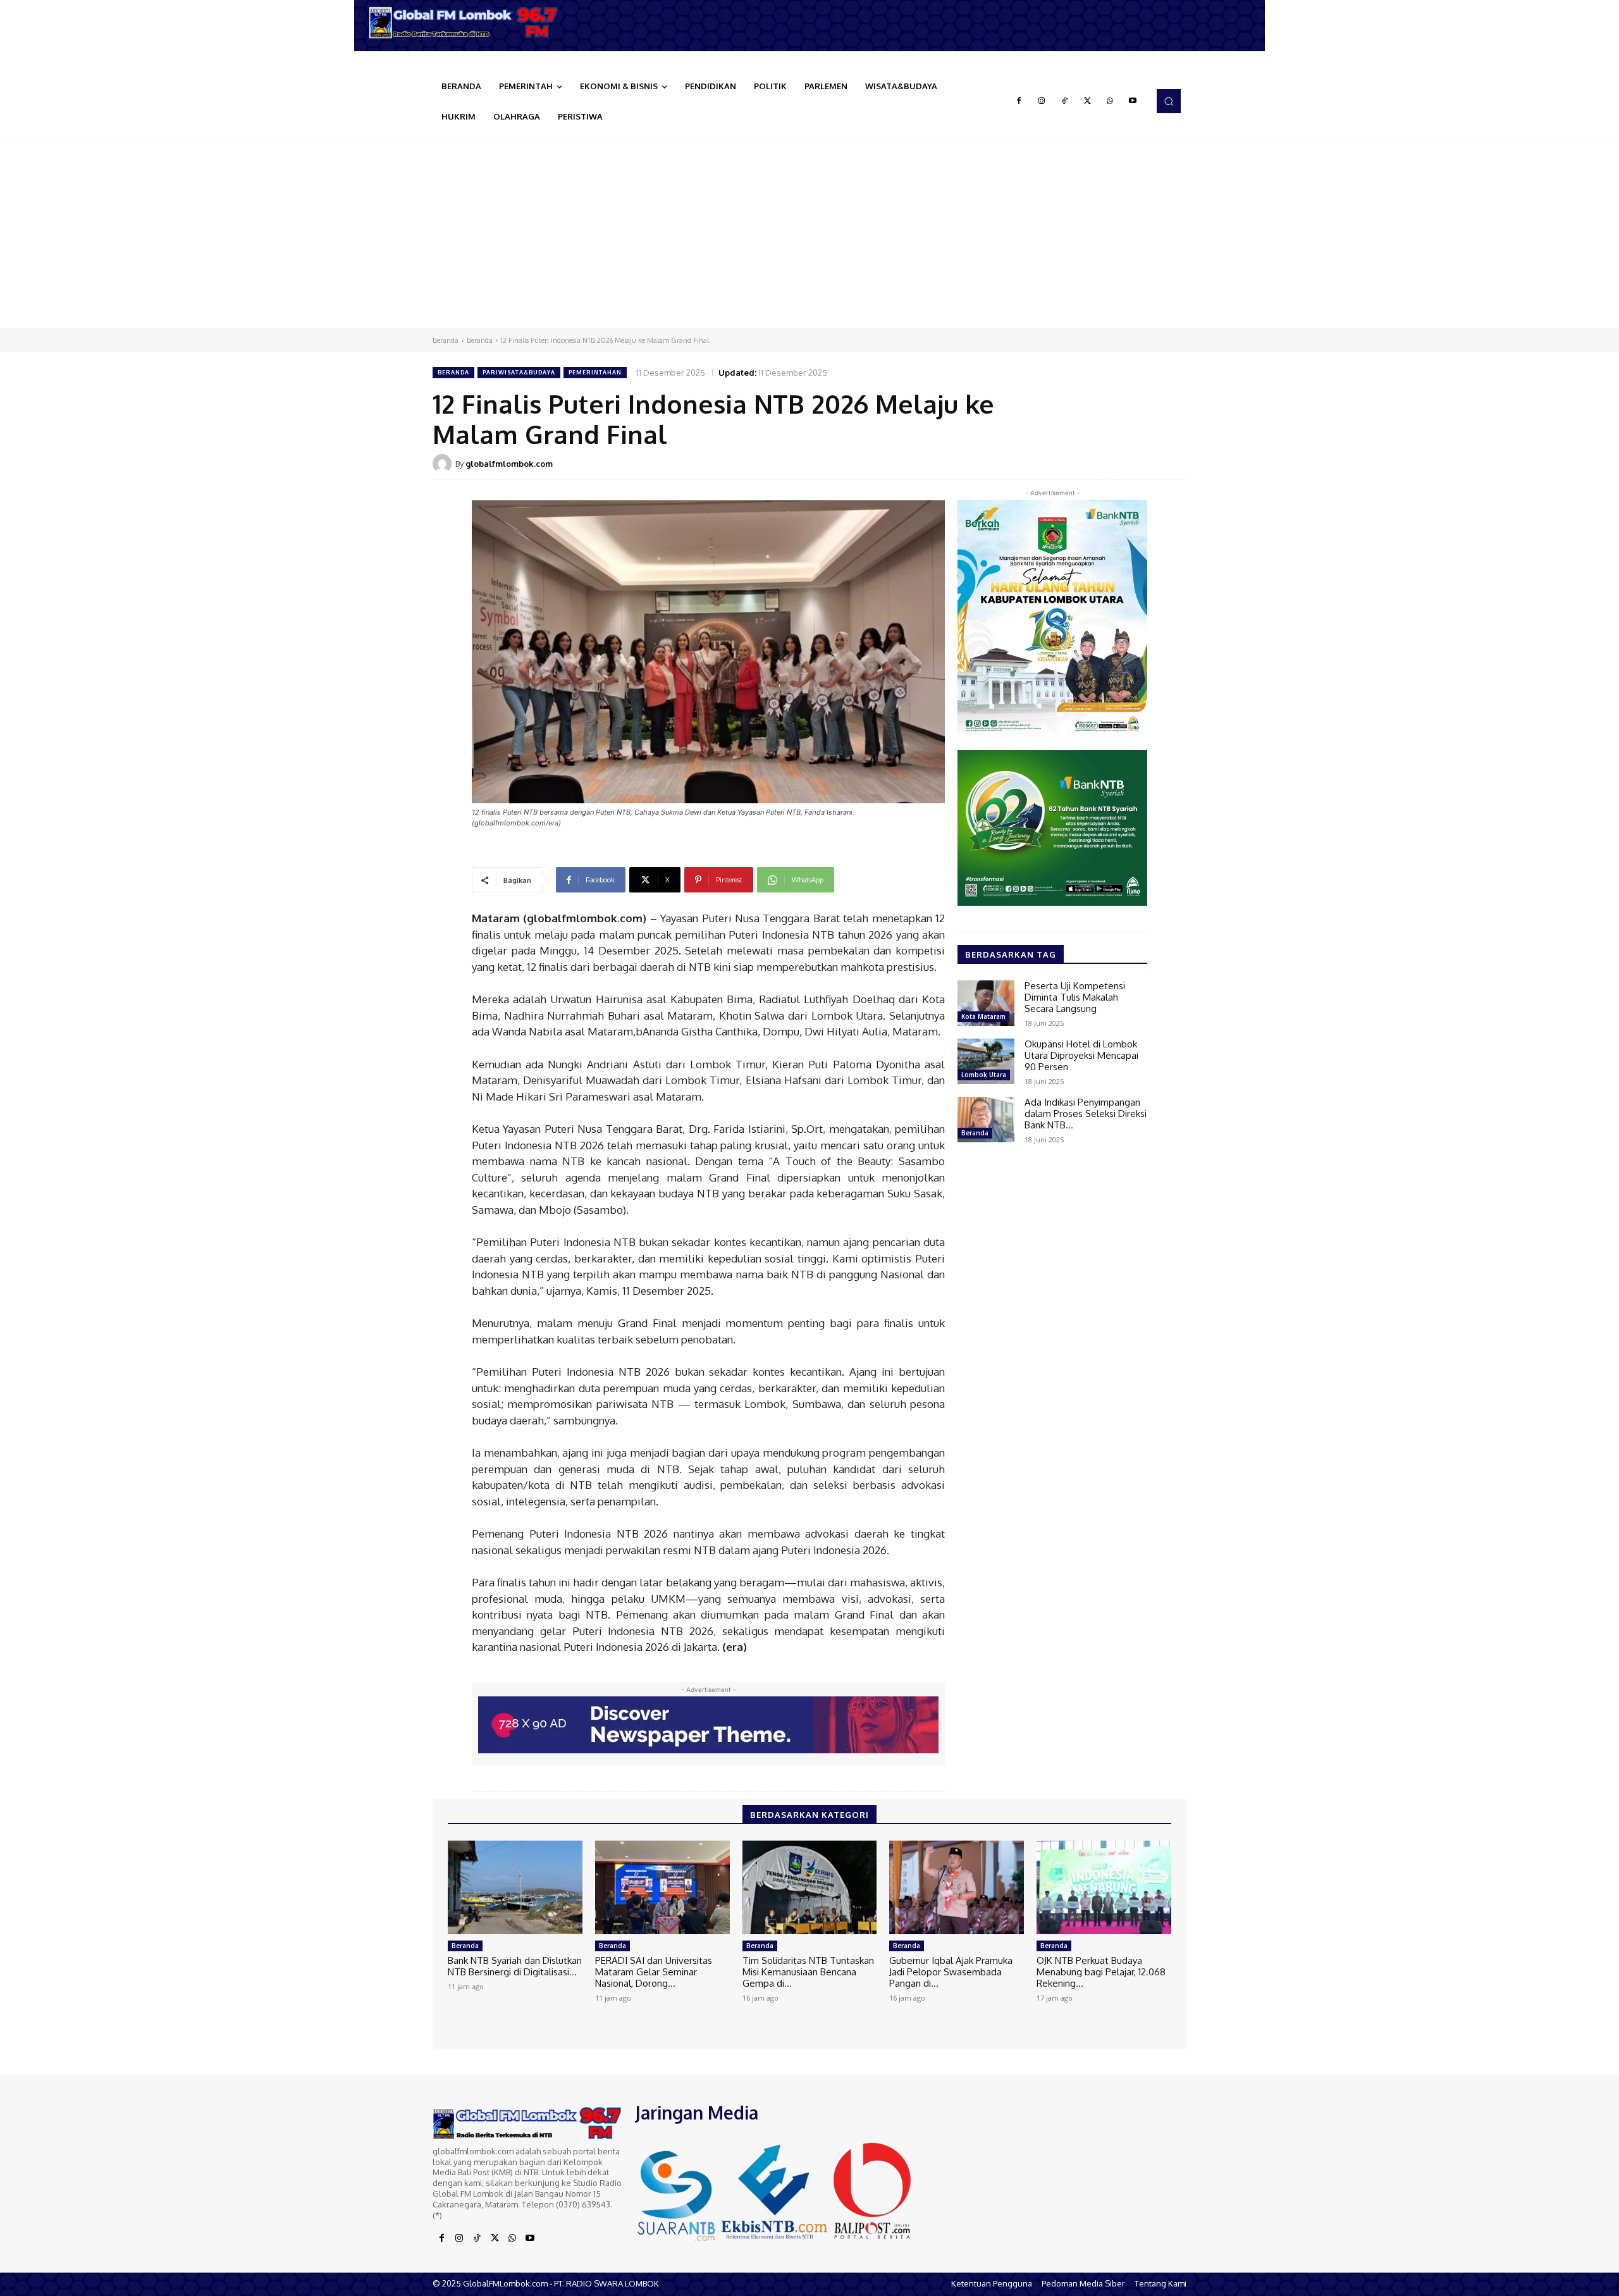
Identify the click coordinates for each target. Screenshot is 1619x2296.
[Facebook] (1019, 101)
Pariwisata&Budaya (519, 372)
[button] (1169, 101)
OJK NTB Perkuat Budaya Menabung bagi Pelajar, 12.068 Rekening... (1101, 1972)
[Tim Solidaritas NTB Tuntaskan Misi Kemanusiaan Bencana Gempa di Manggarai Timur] (810, 1888)
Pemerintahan (595, 372)
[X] (1087, 101)
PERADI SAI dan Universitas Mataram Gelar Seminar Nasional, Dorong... (654, 1972)
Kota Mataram (983, 1016)
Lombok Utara (984, 1075)
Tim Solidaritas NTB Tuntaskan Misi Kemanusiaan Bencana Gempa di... (808, 1972)
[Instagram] (1042, 101)
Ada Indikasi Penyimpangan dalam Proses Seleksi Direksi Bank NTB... (1086, 1114)
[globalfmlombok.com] (444, 464)
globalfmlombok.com (509, 464)
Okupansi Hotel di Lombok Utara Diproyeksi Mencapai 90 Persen (1081, 1055)
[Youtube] (1133, 101)
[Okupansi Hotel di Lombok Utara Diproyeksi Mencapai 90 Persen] (986, 1061)
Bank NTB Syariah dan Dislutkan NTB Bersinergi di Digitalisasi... (515, 1966)
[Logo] (468, 22)
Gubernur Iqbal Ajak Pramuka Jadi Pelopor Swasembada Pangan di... (951, 1972)
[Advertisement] (809, 233)
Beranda (446, 340)
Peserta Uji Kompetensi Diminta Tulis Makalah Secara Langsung (1075, 997)
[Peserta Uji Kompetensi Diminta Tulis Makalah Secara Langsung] (986, 1003)
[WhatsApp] (1110, 101)
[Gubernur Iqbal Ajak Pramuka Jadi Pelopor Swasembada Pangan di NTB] (957, 1888)
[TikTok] (1064, 101)
